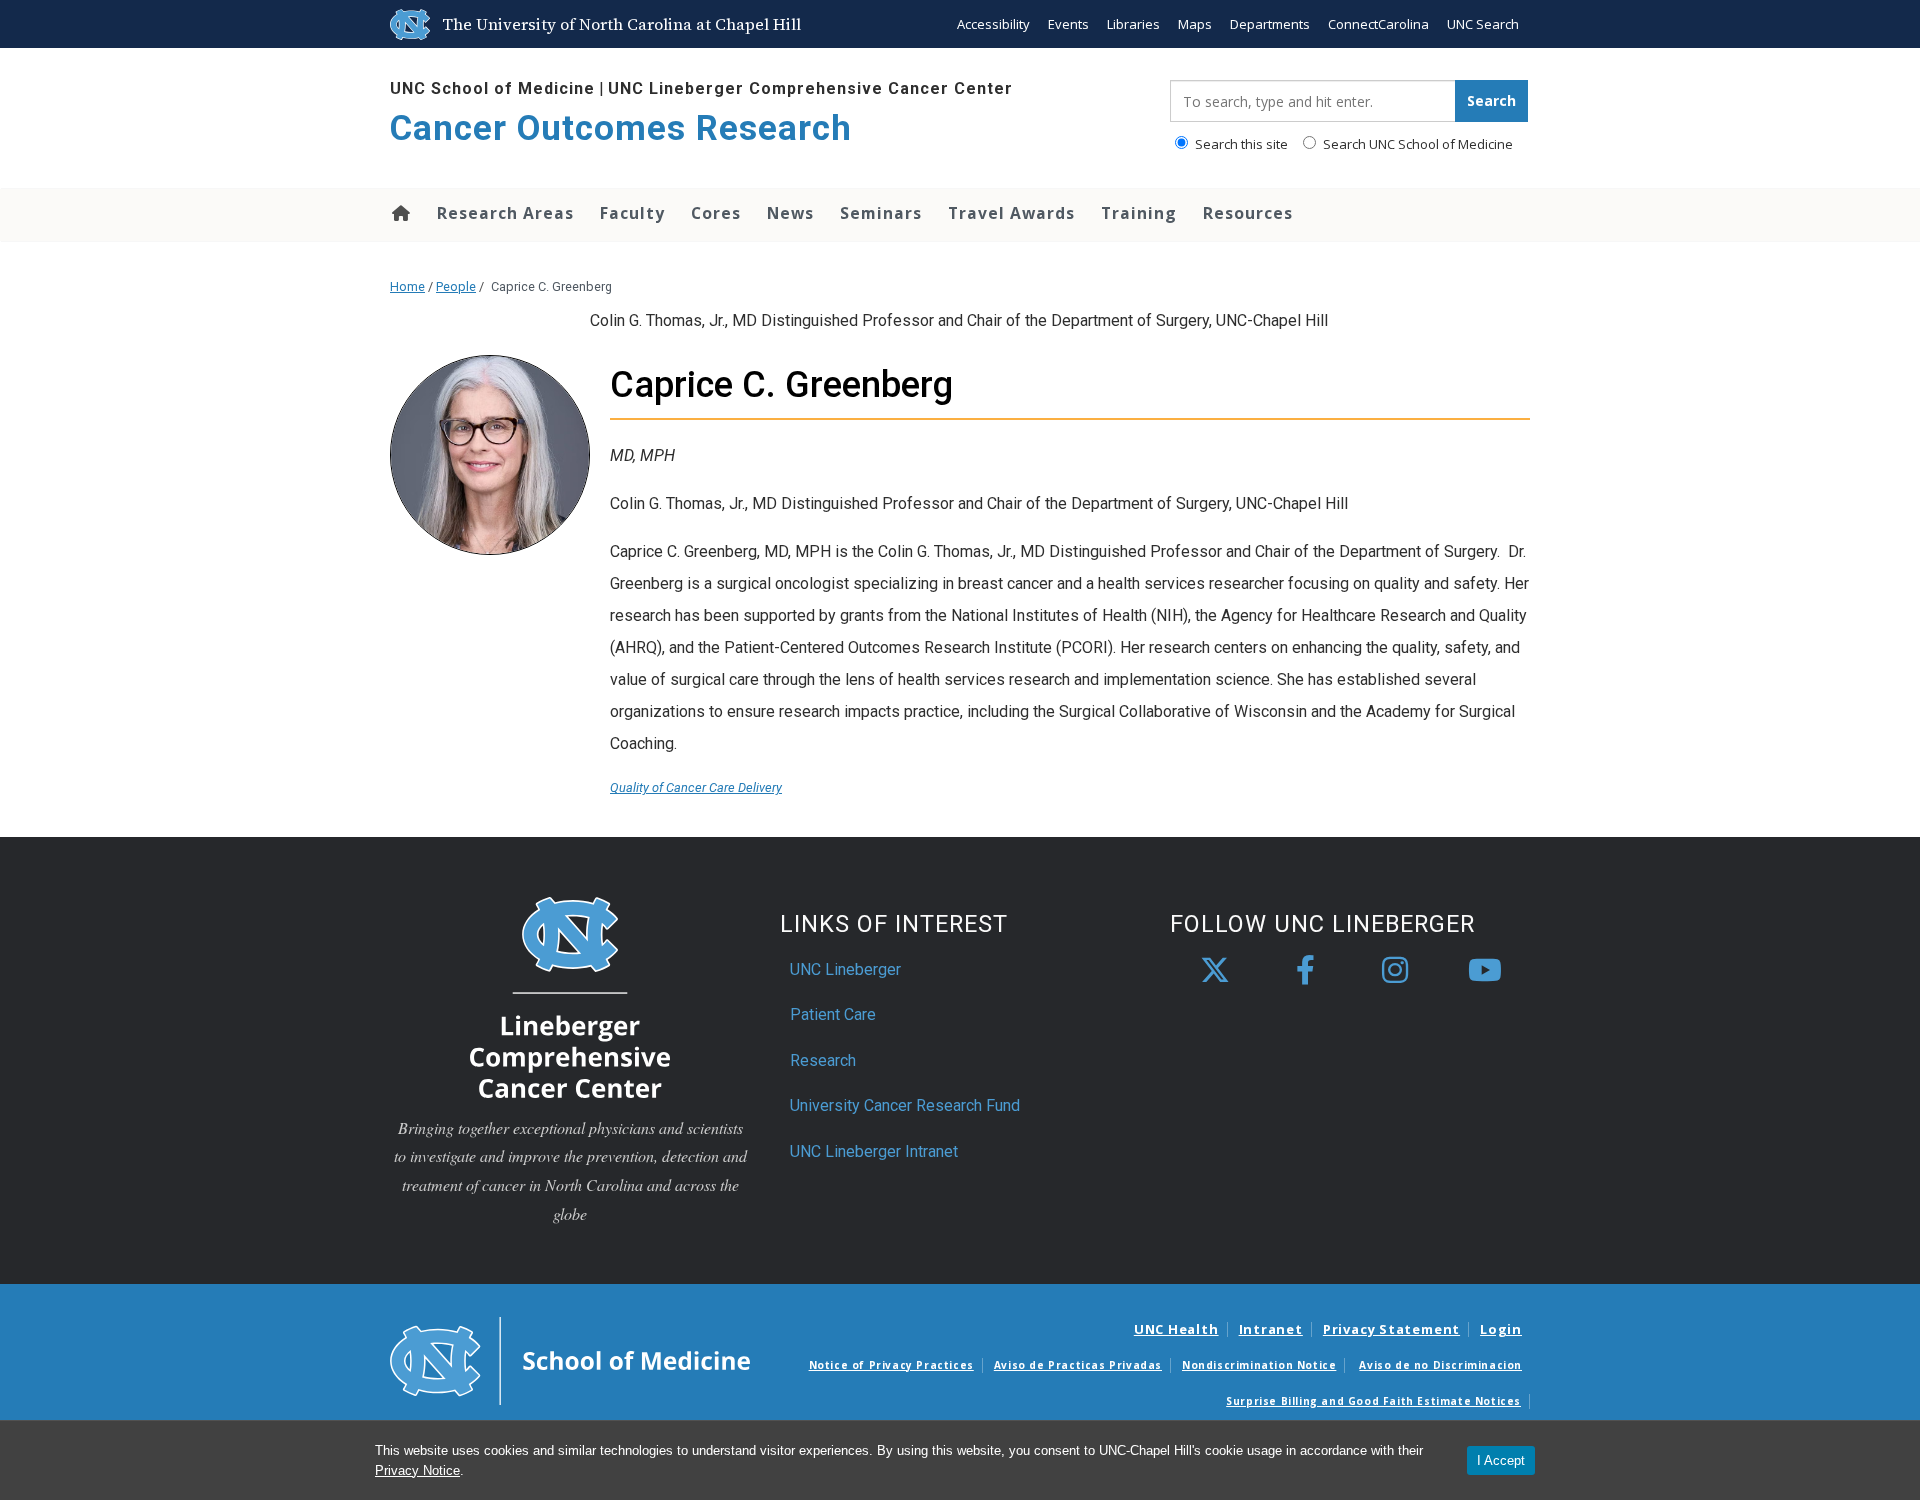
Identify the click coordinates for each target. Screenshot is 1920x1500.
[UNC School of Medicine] (570, 1359)
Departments (1270, 24)
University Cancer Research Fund (905, 1105)
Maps (1195, 24)
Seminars (881, 213)
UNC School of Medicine (492, 88)
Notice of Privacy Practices (891, 1365)
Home (399, 213)
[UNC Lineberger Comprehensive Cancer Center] (570, 995)
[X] (1215, 971)
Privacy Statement (1391, 1329)
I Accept (1501, 1460)
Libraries (1133, 24)
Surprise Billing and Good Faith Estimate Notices (1373, 1401)
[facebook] (1305, 971)
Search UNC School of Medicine (1416, 144)
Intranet (1271, 1329)
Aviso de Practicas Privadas (1078, 1365)
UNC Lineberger (845, 969)
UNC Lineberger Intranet (874, 1151)
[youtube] (1485, 971)
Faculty (632, 213)
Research (823, 1060)
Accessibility (993, 24)
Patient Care (833, 1014)
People (456, 286)
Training (1139, 213)
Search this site (1240, 144)
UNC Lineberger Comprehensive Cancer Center (810, 88)
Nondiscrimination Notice (1259, 1365)
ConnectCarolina (1378, 24)
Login (1501, 1329)
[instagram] (1395, 971)
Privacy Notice (417, 1470)
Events (1068, 24)
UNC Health (1176, 1329)
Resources (1248, 213)
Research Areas (505, 213)
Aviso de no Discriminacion (1440, 1365)
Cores (716, 213)
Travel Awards (1011, 213)
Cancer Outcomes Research (621, 128)
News (790, 213)
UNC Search (1483, 24)
